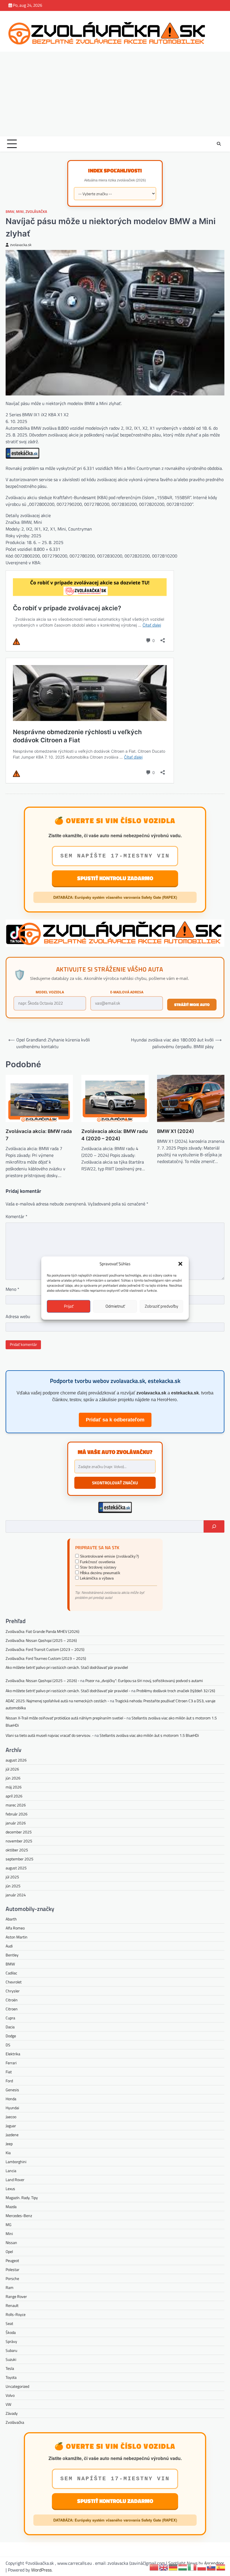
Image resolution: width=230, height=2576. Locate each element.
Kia (8, 2153)
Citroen (12, 2009)
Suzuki (11, 2359)
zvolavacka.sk (21, 245)
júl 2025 (12, 1877)
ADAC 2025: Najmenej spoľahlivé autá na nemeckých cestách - (57, 1701)
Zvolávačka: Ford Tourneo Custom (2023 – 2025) (46, 1658)
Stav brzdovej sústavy (98, 1567)
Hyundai (12, 2108)
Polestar (12, 2269)
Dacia (10, 2027)
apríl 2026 (14, 1796)
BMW (10, 212)
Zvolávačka (36, 212)
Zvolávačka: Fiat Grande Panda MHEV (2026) (42, 1631)
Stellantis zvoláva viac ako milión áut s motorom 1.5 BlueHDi (149, 1735)
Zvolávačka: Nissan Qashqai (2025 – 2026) (41, 1640)
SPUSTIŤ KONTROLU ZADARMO (115, 878)
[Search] (219, 144)
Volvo (10, 2395)
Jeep (9, 2144)
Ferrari (11, 2063)
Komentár (17, 1216)
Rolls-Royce (16, 2314)
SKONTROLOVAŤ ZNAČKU (115, 1483)
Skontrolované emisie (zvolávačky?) (109, 1556)
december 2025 (19, 1832)
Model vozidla (50, 992)
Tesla (10, 2368)
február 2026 (17, 1814)
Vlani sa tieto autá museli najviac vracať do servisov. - (50, 1735)
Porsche (12, 2278)
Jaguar (11, 2126)
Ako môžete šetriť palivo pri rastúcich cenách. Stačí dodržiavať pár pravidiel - (68, 1691)
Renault (12, 2305)
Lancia (11, 2171)
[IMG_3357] (22, 457)
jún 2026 (13, 1778)
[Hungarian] (183, 2567)
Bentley (12, 1955)
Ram (10, 2287)
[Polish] (202, 2567)
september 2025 (19, 1859)
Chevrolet (14, 1982)
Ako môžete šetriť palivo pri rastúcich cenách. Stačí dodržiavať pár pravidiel (67, 1667)
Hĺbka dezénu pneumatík (100, 1573)
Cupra (10, 2018)
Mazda (11, 2207)
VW (8, 2404)
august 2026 (16, 1760)
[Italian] (192, 2567)
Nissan (11, 2242)
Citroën (12, 2000)
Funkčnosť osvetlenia (97, 1562)
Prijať (69, 1306)
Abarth (11, 1919)
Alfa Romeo (15, 1928)
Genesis (12, 2090)
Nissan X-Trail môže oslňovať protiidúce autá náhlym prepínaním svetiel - (66, 1718)
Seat (9, 2323)
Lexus (10, 2189)
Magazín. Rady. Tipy (22, 2198)
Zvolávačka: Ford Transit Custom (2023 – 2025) (45, 1649)
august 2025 (16, 1868)
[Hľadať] (214, 1526)
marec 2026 (16, 1805)
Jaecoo (11, 2117)
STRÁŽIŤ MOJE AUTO (192, 1004)
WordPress (41, 2570)
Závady (12, 2413)
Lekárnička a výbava (96, 1578)
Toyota (11, 2377)
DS (8, 2045)
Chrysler (13, 1991)
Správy (11, 2341)
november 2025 (19, 1841)
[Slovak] (211, 2567)
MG (9, 2225)
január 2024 (16, 1895)
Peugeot (12, 2260)
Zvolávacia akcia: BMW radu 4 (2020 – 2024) (115, 1135)
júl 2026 (12, 1769)
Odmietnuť (115, 1306)
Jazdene (12, 2135)
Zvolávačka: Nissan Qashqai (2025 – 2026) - (42, 1680)
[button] (180, 1264)
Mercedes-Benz (19, 2216)
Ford (9, 2081)
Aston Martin (17, 1937)
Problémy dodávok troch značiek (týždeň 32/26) (176, 1691)
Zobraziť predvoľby (161, 1306)
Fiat (9, 2072)
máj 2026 (14, 1787)
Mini (20, 212)
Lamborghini (16, 2162)
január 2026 (16, 1823)
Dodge (11, 2036)
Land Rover (15, 2180)
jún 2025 (13, 1886)
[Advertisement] (115, 94)
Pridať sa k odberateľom (115, 1420)
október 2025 (17, 1850)
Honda (11, 2099)
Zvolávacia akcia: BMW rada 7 (39, 1135)
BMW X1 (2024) (176, 1131)
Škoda (11, 2332)
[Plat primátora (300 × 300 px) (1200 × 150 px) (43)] (115, 945)
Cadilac (11, 1973)
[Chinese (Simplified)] (154, 2567)
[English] (164, 2567)
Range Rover (16, 2296)
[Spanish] (221, 2567)
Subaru (11, 2350)
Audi (9, 1946)
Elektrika (13, 2054)
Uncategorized (17, 2386)
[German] (173, 2567)
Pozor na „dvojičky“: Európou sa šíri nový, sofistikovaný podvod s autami (144, 1680)
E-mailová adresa (127, 992)
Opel (9, 2251)
